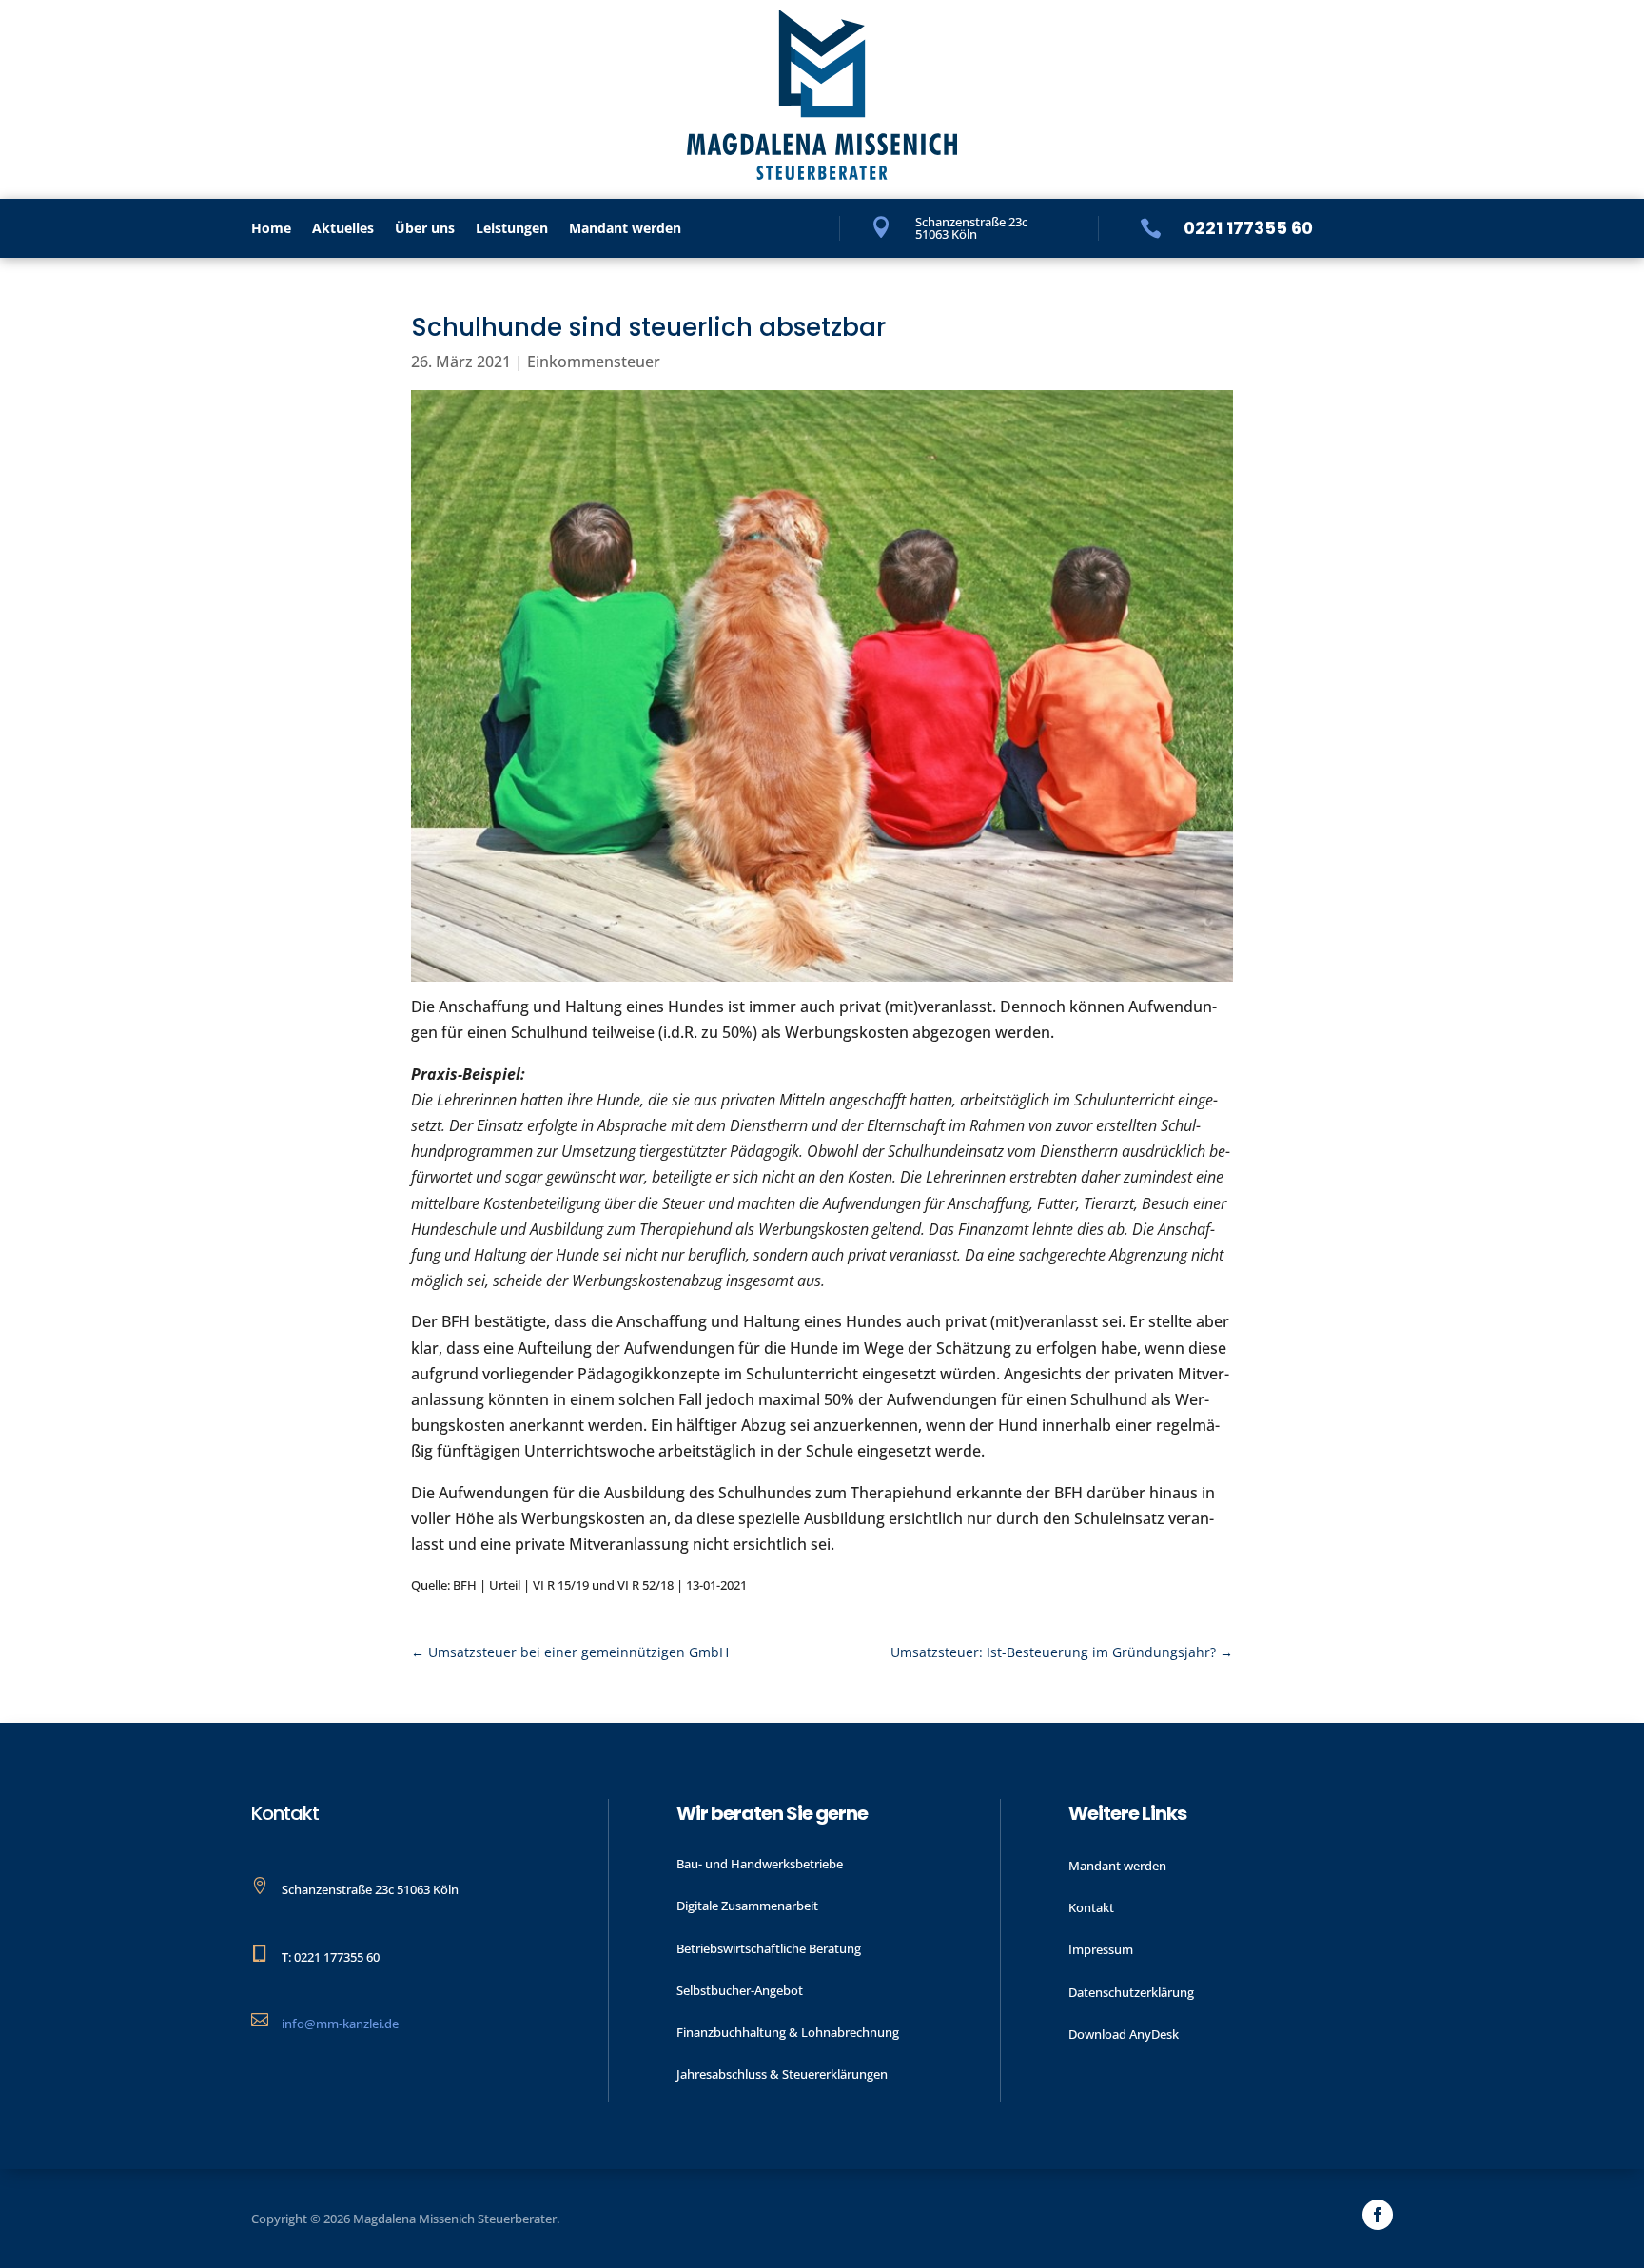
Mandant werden (625, 229)
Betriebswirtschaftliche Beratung (769, 1948)
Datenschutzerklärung (1131, 1992)
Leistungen (512, 229)
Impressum (1101, 1949)
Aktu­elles (343, 229)
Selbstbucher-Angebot (740, 1990)
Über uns (425, 229)
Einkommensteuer (594, 362)
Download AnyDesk (1124, 2034)
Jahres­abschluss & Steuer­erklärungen (782, 2074)
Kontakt (1091, 1907)
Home (271, 229)
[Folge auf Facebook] (1378, 2215)
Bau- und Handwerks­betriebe (760, 1864)
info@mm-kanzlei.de (340, 2024)
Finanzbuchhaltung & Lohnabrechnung (788, 2032)
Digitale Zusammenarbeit (747, 1906)
